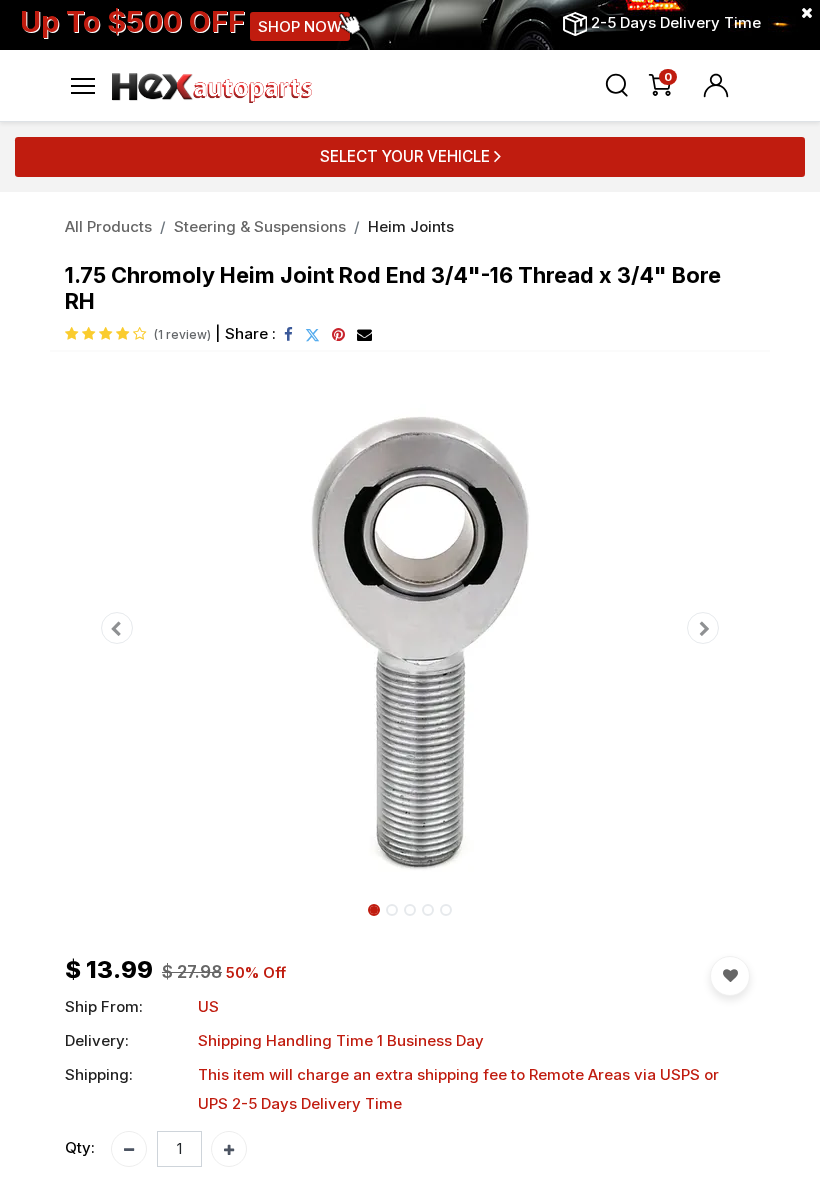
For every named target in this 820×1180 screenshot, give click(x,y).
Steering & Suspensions (260, 226)
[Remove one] (129, 1149)
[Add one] (229, 1149)
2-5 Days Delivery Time (676, 22)
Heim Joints (411, 226)
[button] (117, 628)
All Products (108, 226)
